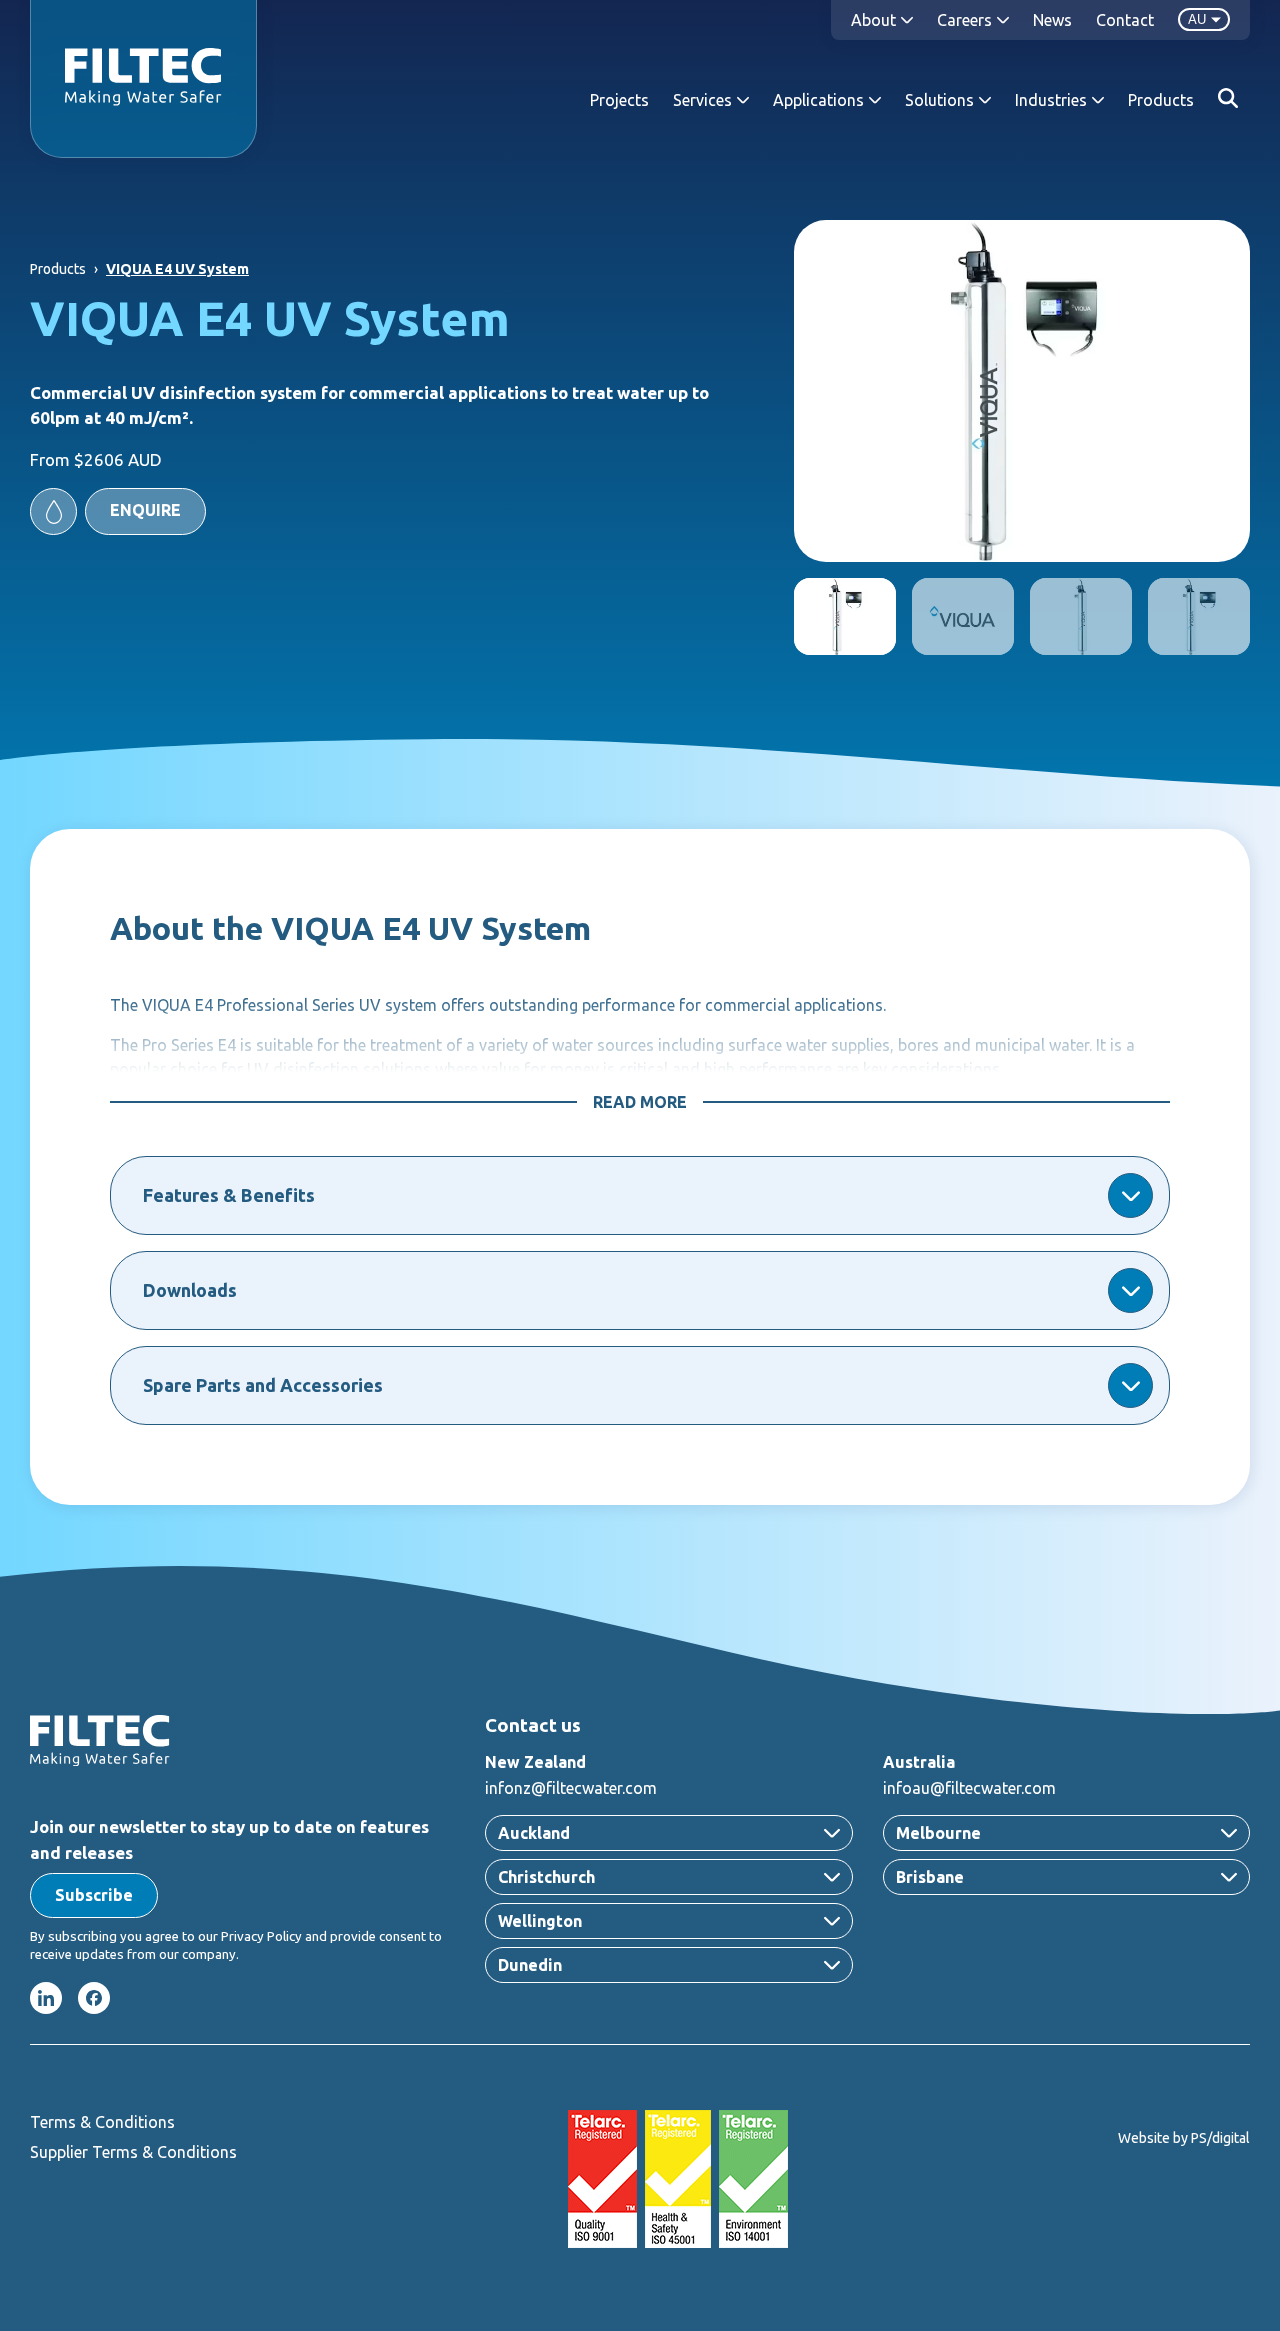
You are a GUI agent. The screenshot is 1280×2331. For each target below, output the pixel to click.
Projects (619, 100)
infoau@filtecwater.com (969, 1788)
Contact (1125, 20)
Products (1161, 100)
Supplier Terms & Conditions (133, 2152)
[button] (118, 511)
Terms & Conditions (102, 2122)
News (1052, 20)
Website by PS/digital (1184, 2138)
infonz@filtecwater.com (571, 1788)
